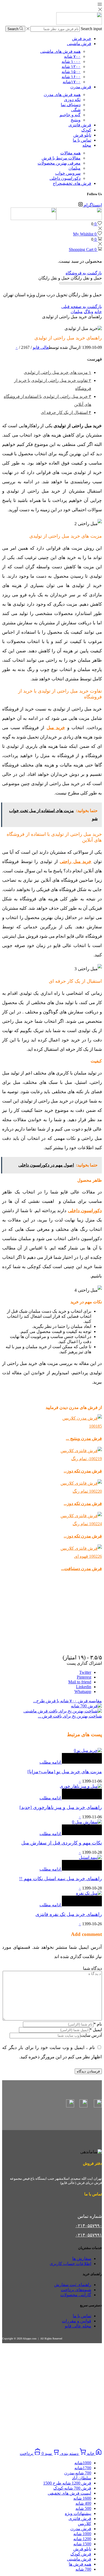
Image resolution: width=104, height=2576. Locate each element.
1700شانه (83, 2468)
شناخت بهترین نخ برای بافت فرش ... (70, 1716)
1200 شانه (82, 2539)
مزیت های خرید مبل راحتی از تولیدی (57, 372)
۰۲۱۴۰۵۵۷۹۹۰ (89, 2226)
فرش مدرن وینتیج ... (84, 1438)
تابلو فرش (82, 135)
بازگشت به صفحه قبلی (82, 307)
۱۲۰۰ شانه (71, 67)
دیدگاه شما (92, 1968)
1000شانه (83, 2463)
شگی (76, 110)
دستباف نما (71, 105)
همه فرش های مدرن (62, 95)
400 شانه (83, 2503)
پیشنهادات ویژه (78, 2513)
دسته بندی (69, 2453)
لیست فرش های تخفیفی (69, 2493)
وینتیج (76, 120)
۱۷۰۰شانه (72, 82)
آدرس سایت (91, 2035)
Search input (91, 29)
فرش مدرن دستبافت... (81, 1569)
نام (98, 2024)
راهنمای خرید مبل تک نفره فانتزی (69, 1914)
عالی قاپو (41, 347)
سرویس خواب (68, 173)
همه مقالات (70, 153)
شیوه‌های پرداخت (76, 2290)
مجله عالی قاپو (78, 2326)
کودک (86, 130)
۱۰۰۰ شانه (71, 61)
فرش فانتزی (80, 125)
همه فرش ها (80, 2564)
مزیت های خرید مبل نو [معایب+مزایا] (65, 1772)
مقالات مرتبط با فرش (61, 158)
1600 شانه (82, 2498)
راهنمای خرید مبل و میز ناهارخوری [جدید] (61, 1807)
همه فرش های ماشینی (60, 51)
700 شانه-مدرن (78, 2473)
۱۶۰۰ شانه (71, 77)
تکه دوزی (72, 100)
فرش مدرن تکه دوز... (83, 1471)
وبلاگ (89, 312)
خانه (98, 312)
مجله (87, 145)
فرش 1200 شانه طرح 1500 (67, 2483)
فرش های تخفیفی (72, 183)
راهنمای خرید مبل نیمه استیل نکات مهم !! (61, 1879)
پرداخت (27, 2453)
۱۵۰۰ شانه (71, 72)
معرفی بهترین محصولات (59, 163)
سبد (47, 2453)
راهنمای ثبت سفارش (73, 2285)
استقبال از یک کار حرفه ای (66, 412)
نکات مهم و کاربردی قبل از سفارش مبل (62, 1843)
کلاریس (85, 2524)
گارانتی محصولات (76, 2295)
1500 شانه (82, 2544)
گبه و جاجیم (70, 115)
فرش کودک (81, 2554)
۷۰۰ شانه (72, 56)
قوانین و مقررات (77, 2321)
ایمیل (96, 2030)
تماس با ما (82, 140)
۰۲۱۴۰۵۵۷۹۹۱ (89, 2235)
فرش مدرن (81, 87)
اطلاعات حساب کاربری (70, 2264)
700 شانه (83, 2569)
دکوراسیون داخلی (65, 178)
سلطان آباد (82, 2478)
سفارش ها (82, 2259)
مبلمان (75, 168)
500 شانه (83, 2508)
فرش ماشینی (79, 44)
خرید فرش (82, 39)
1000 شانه (82, 2534)
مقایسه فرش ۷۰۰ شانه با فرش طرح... (67, 1701)
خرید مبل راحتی (76, 862)
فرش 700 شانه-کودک (72, 2488)
